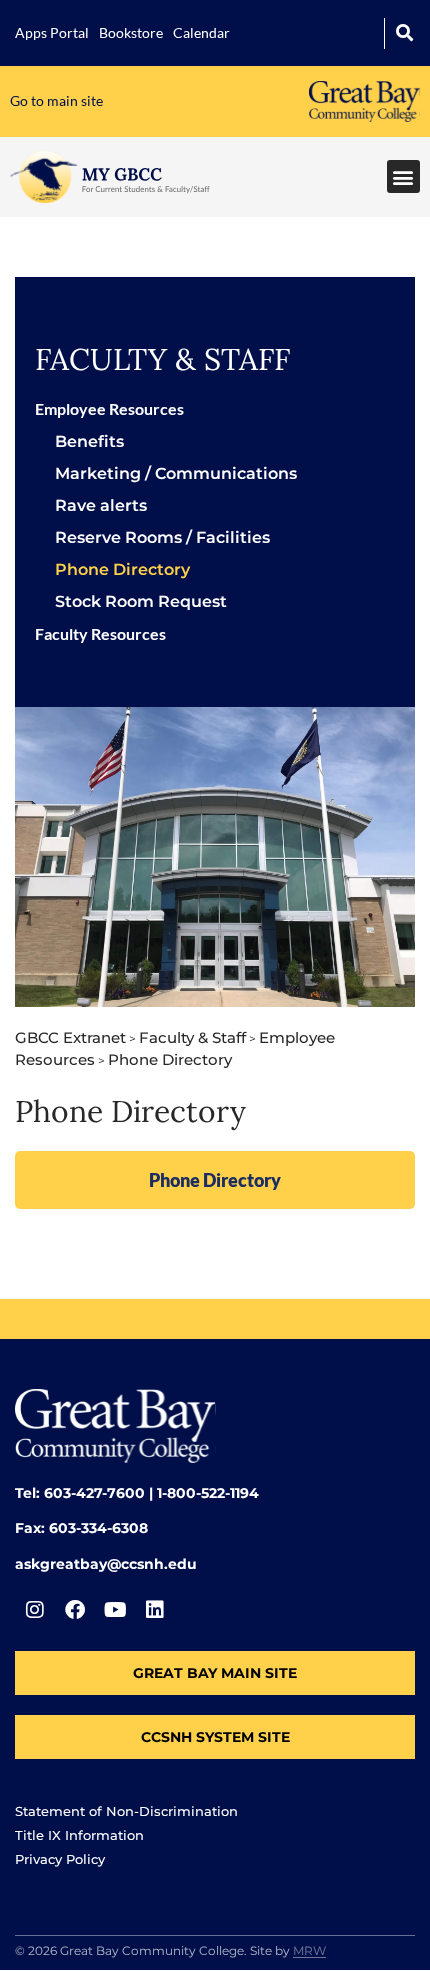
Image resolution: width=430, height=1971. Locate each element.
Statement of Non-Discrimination (126, 1811)
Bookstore (131, 32)
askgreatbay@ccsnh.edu (106, 1564)
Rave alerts (101, 505)
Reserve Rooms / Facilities (162, 537)
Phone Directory (122, 569)
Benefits (89, 441)
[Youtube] (115, 1610)
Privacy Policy (60, 1859)
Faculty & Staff (162, 359)
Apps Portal (52, 32)
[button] (404, 33)
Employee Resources (109, 408)
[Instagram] (35, 1610)
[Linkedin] (155, 1610)
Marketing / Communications (176, 473)
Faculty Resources (100, 633)
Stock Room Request (141, 601)
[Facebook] (75, 1610)
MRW (309, 1950)
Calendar (201, 32)
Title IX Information (79, 1835)
